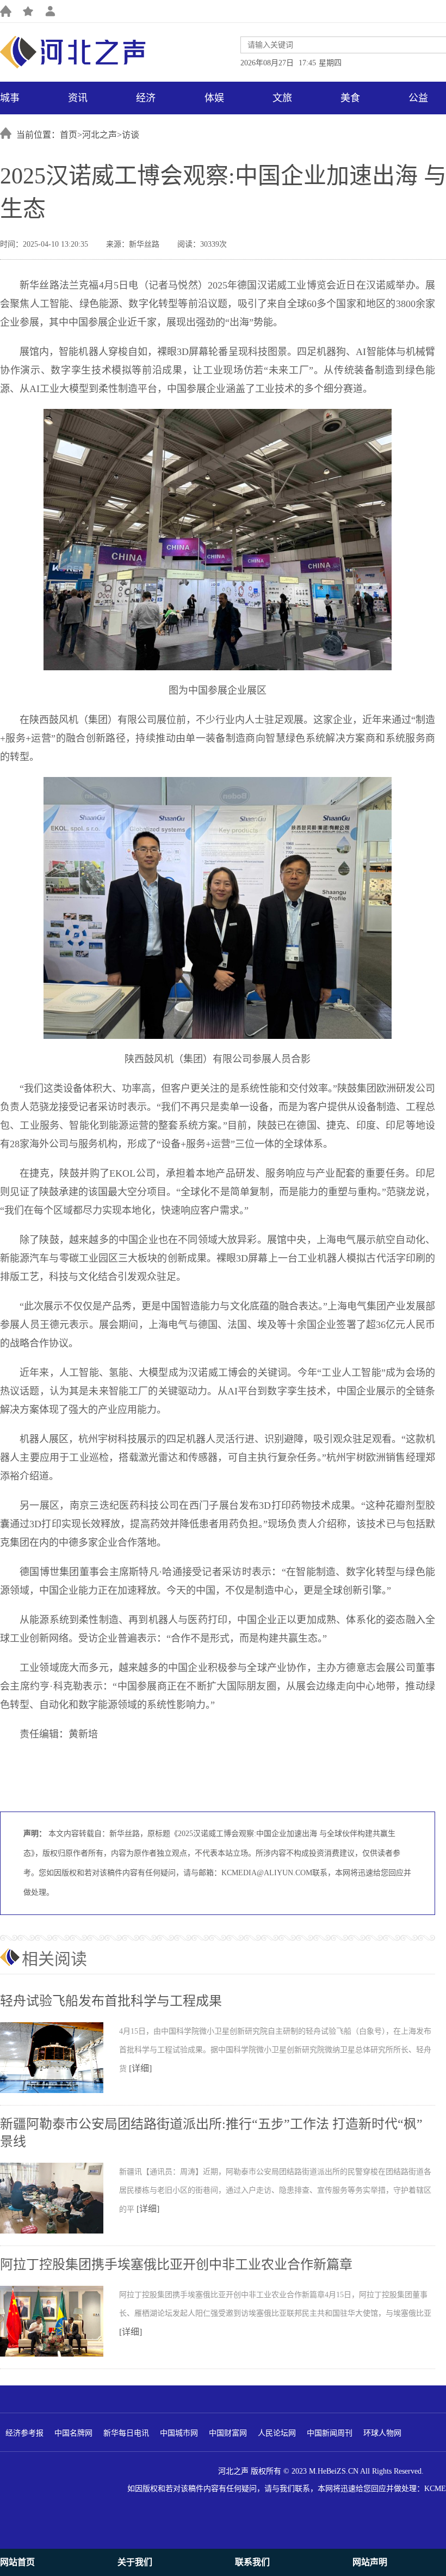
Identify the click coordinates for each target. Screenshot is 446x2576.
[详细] (140, 2068)
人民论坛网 (277, 2433)
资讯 (78, 98)
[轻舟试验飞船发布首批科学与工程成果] (60, 2091)
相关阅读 (54, 1959)
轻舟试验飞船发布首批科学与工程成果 (111, 2001)
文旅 (282, 98)
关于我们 (135, 2562)
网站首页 (17, 2562)
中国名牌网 (73, 2433)
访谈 (131, 135)
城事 (10, 98)
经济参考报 (24, 2433)
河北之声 (100, 135)
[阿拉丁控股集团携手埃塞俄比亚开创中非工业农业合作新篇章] (60, 2354)
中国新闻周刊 (330, 2433)
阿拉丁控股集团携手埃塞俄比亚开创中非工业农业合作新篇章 (176, 2265)
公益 (418, 98)
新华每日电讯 (126, 2433)
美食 (350, 98)
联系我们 (252, 2562)
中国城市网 (179, 2433)
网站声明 (370, 2562)
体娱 (214, 98)
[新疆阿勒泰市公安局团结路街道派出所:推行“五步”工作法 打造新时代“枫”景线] (60, 2231)
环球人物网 (382, 2433)
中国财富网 (228, 2433)
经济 (146, 98)
